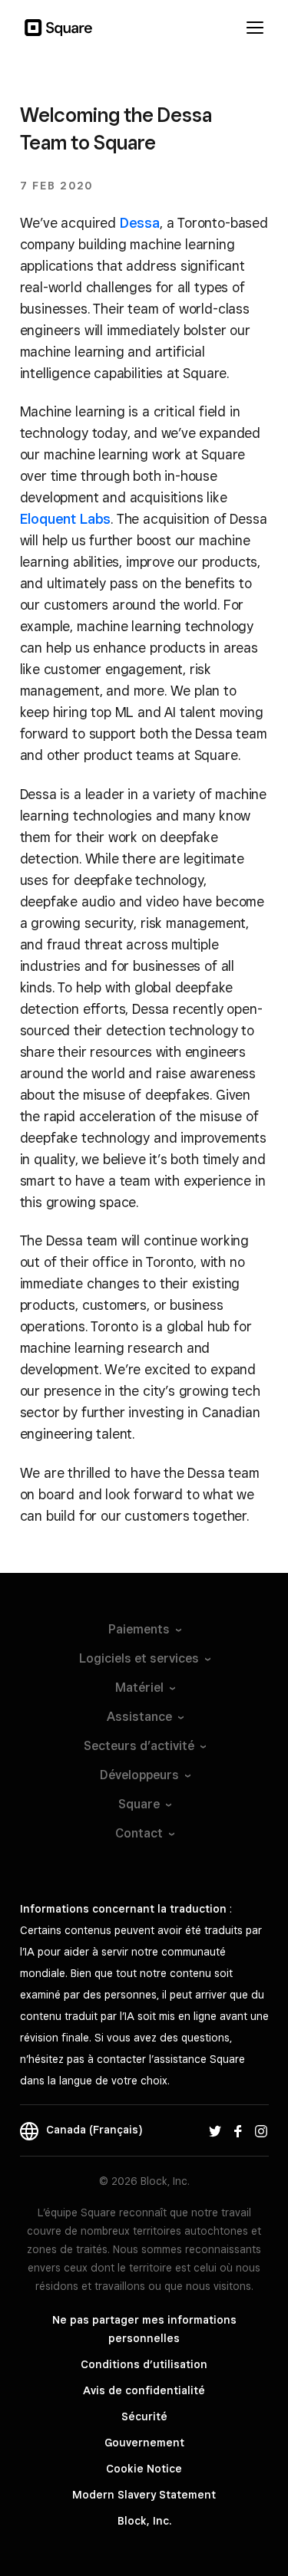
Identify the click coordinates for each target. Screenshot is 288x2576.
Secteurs (139, 1746)
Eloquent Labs (66, 519)
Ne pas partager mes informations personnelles (144, 2329)
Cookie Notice (144, 2469)
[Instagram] (261, 2130)
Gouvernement (144, 2443)
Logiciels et (139, 1658)
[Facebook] (238, 2130)
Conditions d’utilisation (144, 2364)
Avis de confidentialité (144, 2390)
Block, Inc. (144, 2521)
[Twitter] (215, 2130)
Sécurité (144, 2416)
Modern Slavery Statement (144, 2495)
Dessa (140, 223)
